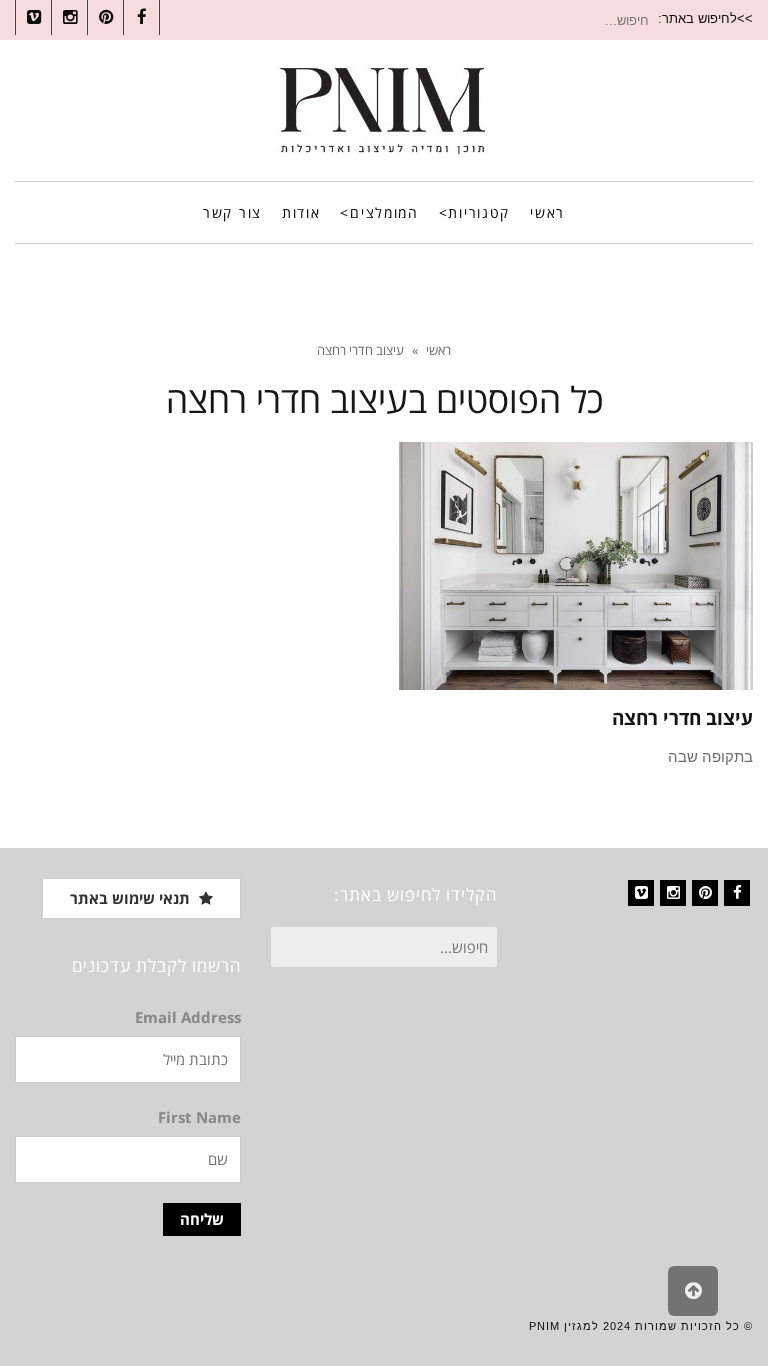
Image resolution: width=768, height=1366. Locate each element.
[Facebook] (737, 893)
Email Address (188, 1017)
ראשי (438, 350)
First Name (199, 1117)
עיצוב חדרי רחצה (682, 718)
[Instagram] (673, 893)
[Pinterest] (705, 893)
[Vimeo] (641, 893)
